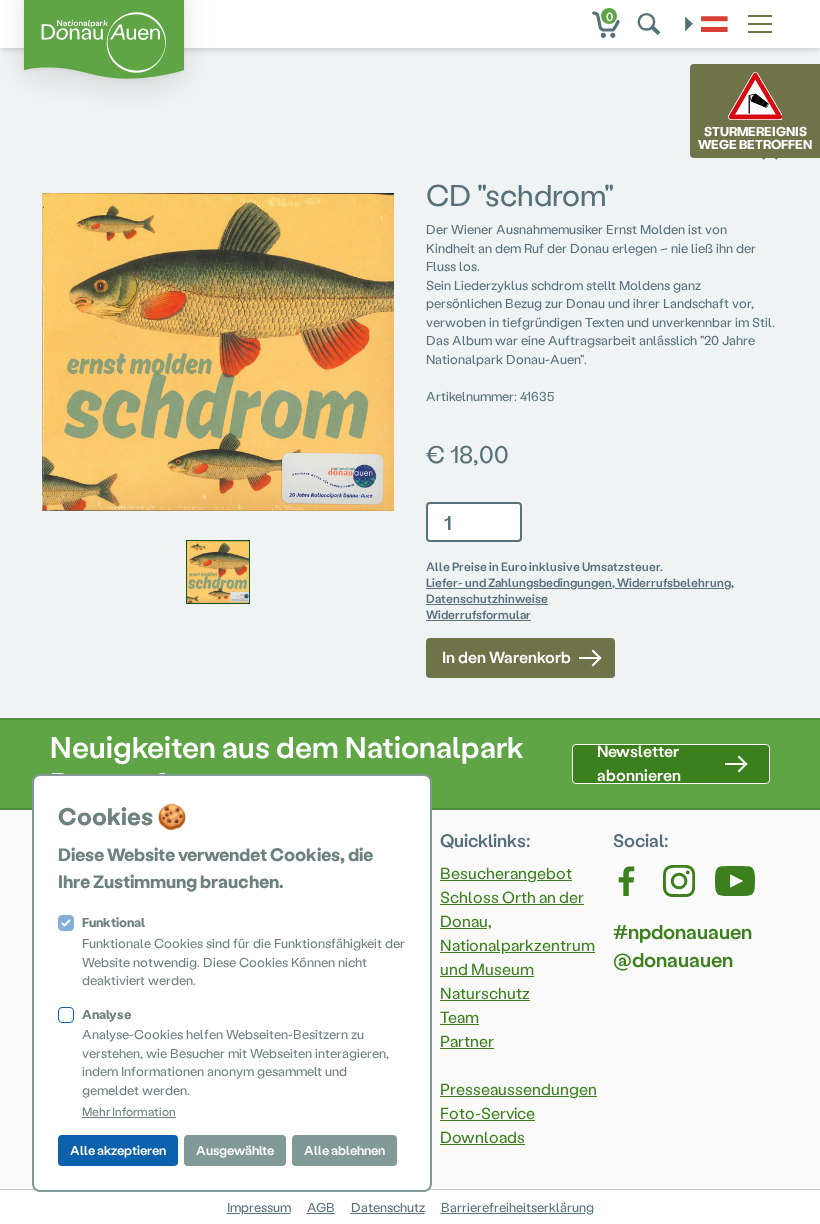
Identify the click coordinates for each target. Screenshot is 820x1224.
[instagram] (679, 881)
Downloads (482, 1136)
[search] (651, 24)
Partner (467, 1040)
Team (459, 1016)
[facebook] (628, 881)
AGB (321, 1206)
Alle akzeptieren (118, 1149)
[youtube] (735, 881)
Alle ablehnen (344, 1149)
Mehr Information (129, 1111)
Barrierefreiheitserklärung (517, 1206)
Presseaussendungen (518, 1088)
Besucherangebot (506, 872)
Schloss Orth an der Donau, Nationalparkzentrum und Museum (517, 932)
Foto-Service (487, 1112)
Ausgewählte (235, 1149)
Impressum (259, 1206)
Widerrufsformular (478, 614)
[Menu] (760, 21)
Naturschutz (485, 992)
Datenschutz (388, 1206)
